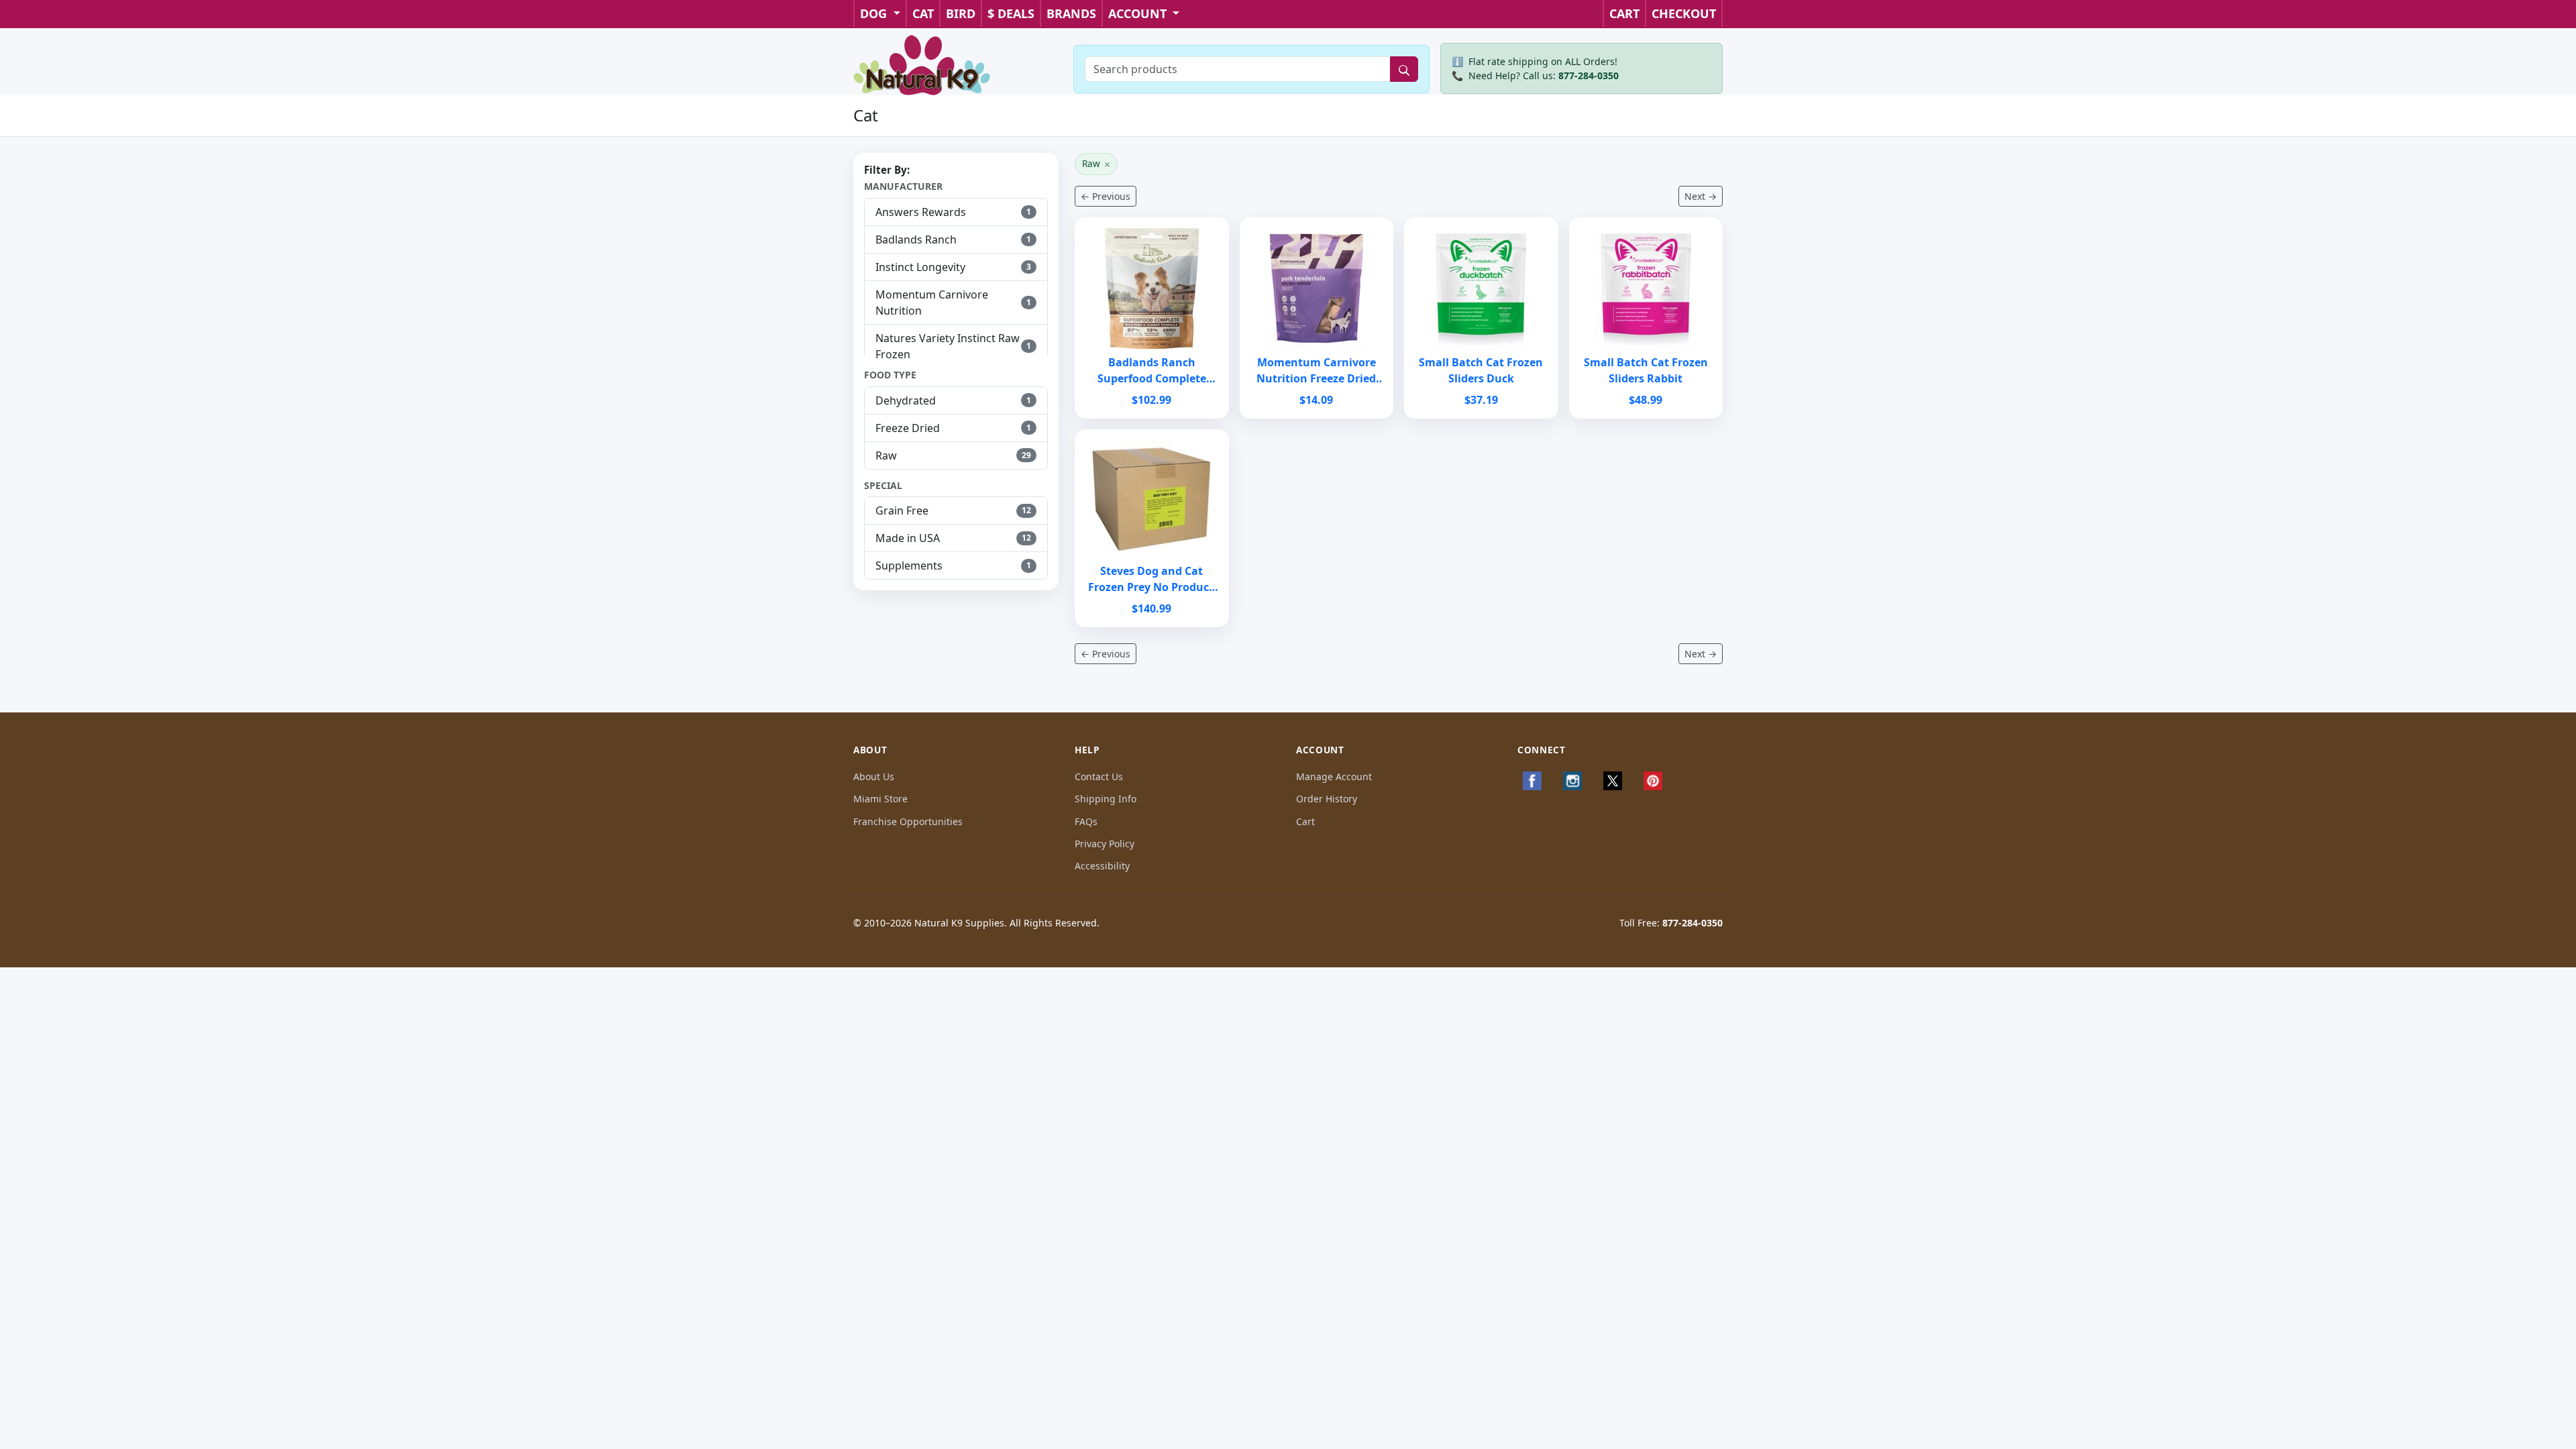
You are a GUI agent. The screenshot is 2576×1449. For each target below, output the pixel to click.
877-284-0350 (1589, 75)
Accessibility (1102, 866)
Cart (1305, 821)
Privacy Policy (1105, 844)
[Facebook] (1532, 781)
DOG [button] (875, 13)
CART (1624, 13)
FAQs (1086, 821)
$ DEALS (1011, 13)
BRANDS (1071, 13)
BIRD (961, 13)
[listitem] (956, 212)
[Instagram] (1572, 781)
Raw (1096, 164)
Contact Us (1099, 776)
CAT (923, 13)
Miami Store (880, 799)
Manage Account (1334, 776)
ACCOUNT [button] (1139, 13)
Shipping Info (1106, 799)
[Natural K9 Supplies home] (922, 64)
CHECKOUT (1684, 13)
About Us (874, 776)
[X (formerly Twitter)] (1613, 781)
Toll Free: (1671, 923)
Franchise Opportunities (908, 821)
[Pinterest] (1653, 781)
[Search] (1404, 69)
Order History (1327, 799)
